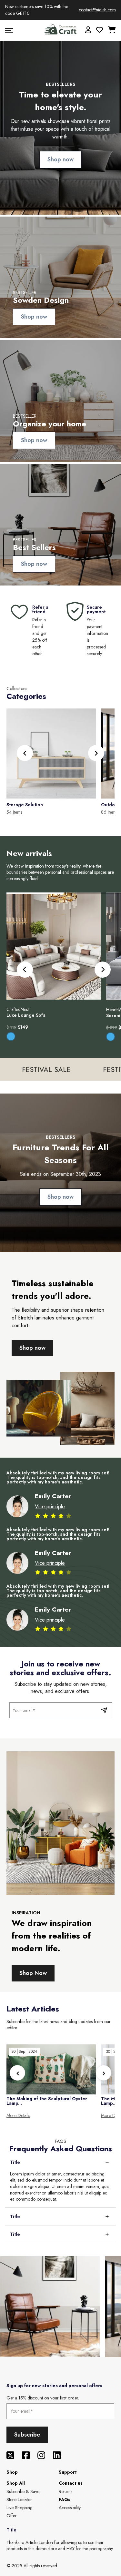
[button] (96, 753)
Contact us (71, 2483)
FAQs (65, 2500)
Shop (12, 2472)
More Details (18, 2116)
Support (68, 2472)
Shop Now (33, 1973)
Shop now (60, 159)
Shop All (16, 2483)
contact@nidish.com (97, 10)
